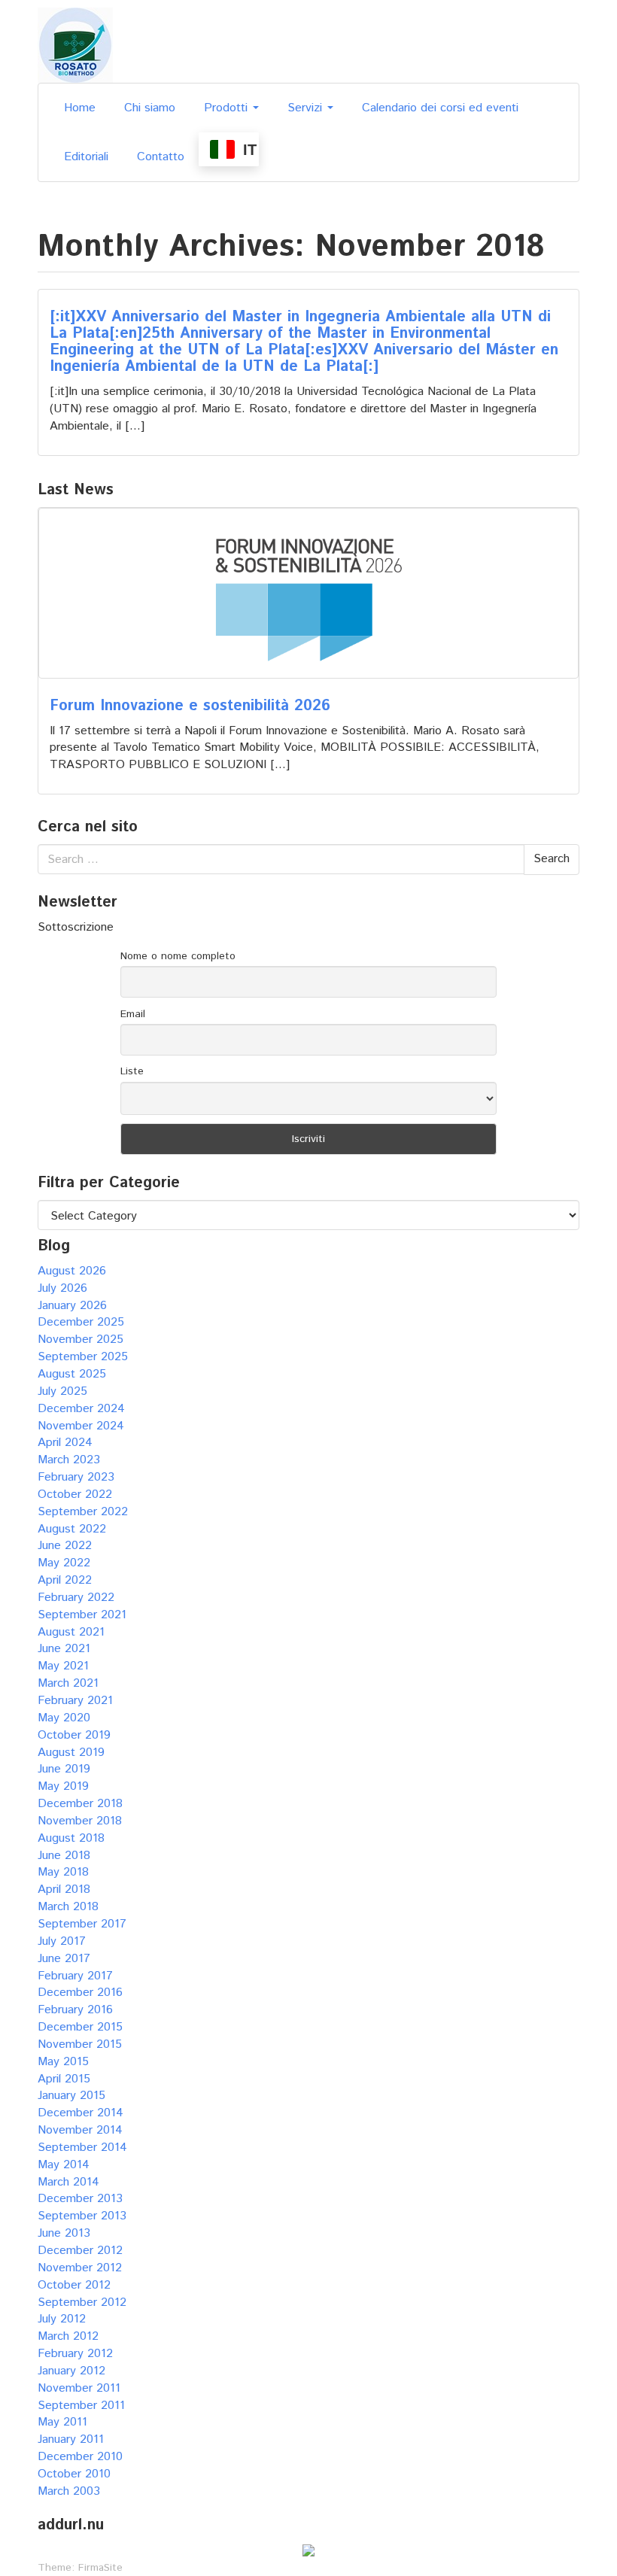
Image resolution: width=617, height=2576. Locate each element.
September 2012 (82, 2303)
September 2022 (83, 1512)
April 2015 (64, 2079)
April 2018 (64, 1889)
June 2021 (64, 1649)
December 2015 (80, 2027)
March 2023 (69, 1460)
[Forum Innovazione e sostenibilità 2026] (308, 593)
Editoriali (86, 157)
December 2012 (80, 2251)
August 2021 (71, 1632)
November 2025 (81, 1340)
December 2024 (81, 1409)
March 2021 (68, 1683)
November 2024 (81, 1426)
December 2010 (80, 2457)
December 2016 (80, 1993)
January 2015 (71, 2096)
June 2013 (64, 2233)
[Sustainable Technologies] (75, 45)
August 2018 (71, 1838)
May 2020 (64, 1718)
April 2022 (65, 1580)
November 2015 (80, 2044)
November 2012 (80, 2268)
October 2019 (74, 1735)
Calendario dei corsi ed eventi (440, 108)
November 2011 (79, 2388)
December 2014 (81, 2113)
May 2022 (64, 1563)
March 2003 (69, 2491)
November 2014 (80, 2130)
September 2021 (82, 1615)
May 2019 (63, 1786)
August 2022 (72, 1529)
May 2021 (63, 1666)
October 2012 (74, 2285)
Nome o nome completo (178, 956)
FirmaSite (100, 2568)
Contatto (161, 157)
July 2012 (62, 2319)
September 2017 (82, 1924)
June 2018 (64, 1856)
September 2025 (83, 1357)
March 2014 (68, 2182)
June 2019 (64, 1769)
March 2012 (68, 2336)
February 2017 (75, 1976)
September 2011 (81, 2406)
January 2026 (72, 1306)
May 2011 (62, 2422)
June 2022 (65, 1546)
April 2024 (65, 1443)
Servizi (307, 108)
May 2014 (64, 2165)
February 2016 (75, 2010)
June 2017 (64, 1959)
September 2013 (82, 2216)
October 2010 (74, 2474)
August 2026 (72, 1271)
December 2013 (80, 2199)
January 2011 (71, 2439)
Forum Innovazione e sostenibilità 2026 (190, 706)
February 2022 (76, 1598)
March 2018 (68, 1907)
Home (80, 108)
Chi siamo (150, 108)
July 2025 (62, 1391)
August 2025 (72, 1374)
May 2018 (63, 1872)
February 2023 (76, 1477)
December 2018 (80, 1804)
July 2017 (62, 1941)
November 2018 (80, 1821)
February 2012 (75, 2354)
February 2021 (75, 1701)
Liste (132, 1071)
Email (133, 1014)
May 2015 (63, 2062)
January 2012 (71, 2371)
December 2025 (81, 1322)
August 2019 (71, 1753)
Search (552, 859)
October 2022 (75, 1495)
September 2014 (82, 2148)
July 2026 (62, 1288)
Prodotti (228, 108)
